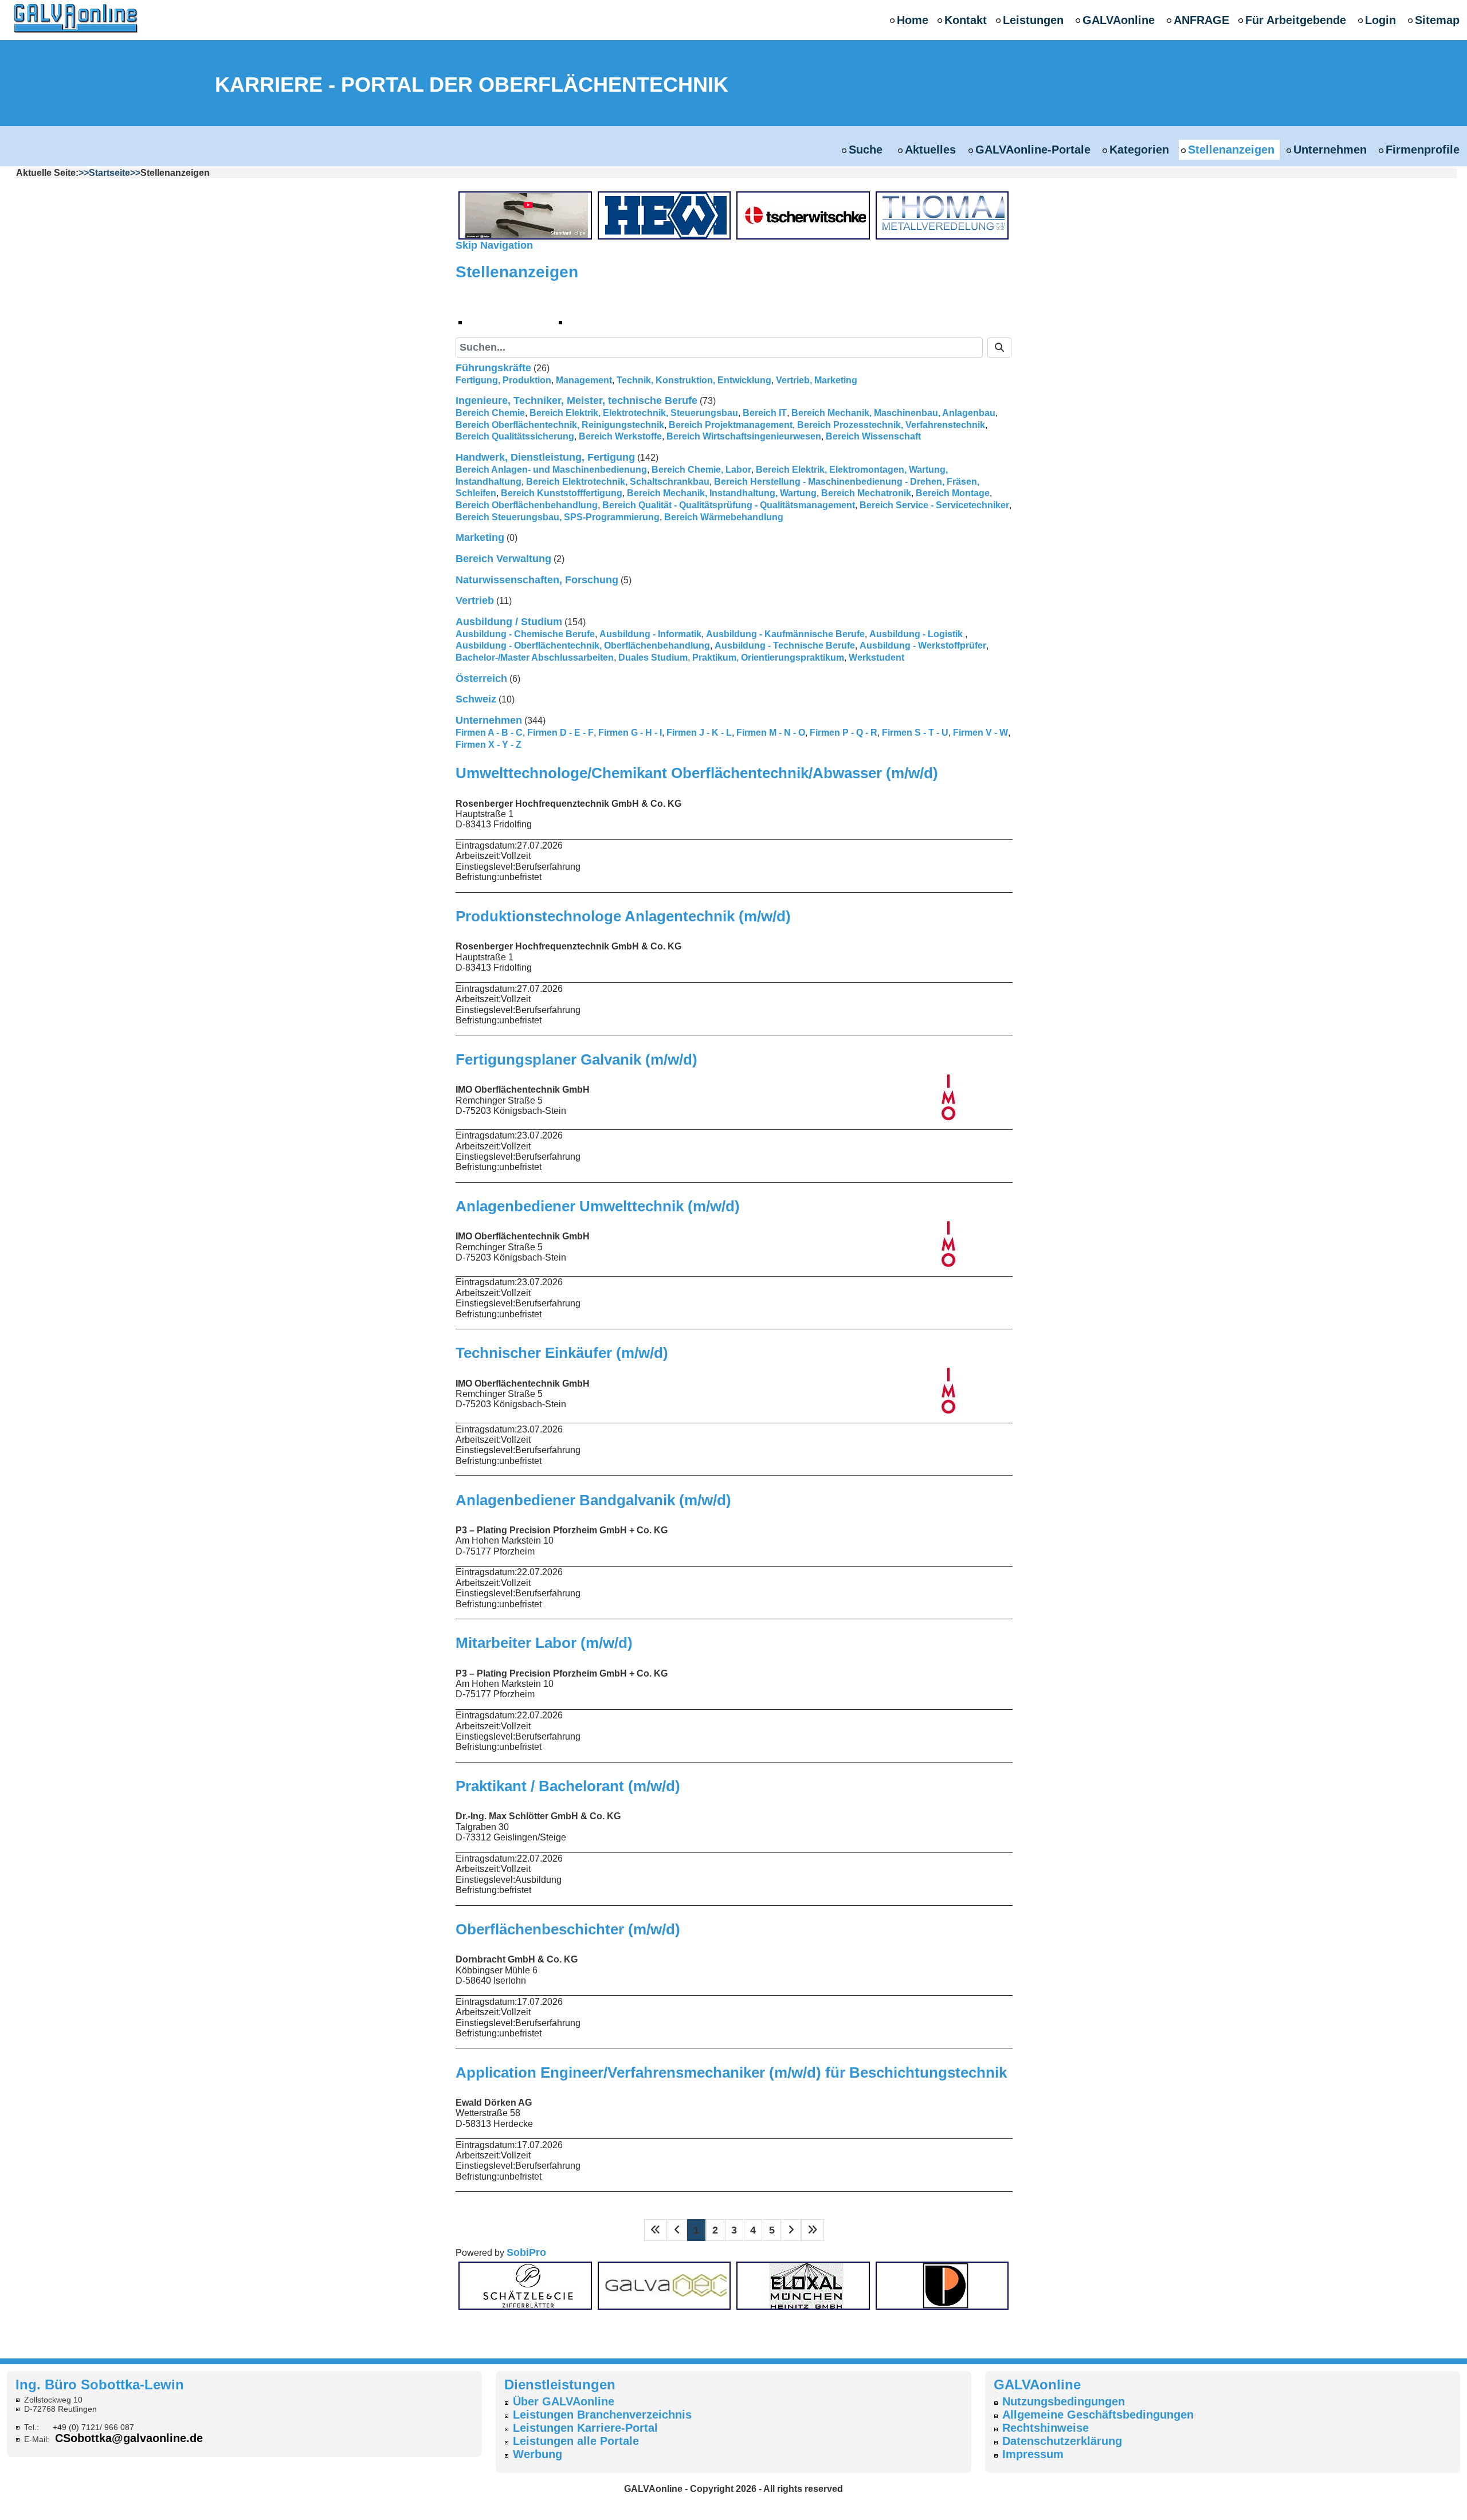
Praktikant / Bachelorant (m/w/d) (568, 1786)
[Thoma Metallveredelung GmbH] (946, 215)
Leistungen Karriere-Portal (585, 2428)
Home (913, 20)
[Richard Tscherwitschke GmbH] (806, 215)
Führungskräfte (493, 368)
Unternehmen (1330, 150)
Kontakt (966, 20)
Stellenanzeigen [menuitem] (522, 321)
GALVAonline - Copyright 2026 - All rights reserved (733, 2489)
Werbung (538, 2454)
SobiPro (526, 2252)
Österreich (481, 678)
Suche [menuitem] (593, 321)
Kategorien (1139, 150)
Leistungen (1033, 20)
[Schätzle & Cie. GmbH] (528, 2285)
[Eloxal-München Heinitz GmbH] (806, 2285)
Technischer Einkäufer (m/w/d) (562, 1353)
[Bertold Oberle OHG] (528, 215)
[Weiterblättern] (791, 2230)
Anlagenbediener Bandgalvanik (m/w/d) (593, 1500)
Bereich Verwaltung (503, 559)
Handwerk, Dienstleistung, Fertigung (545, 457)
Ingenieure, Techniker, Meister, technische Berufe (576, 401)
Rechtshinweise (1046, 2428)
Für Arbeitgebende (1296, 20)
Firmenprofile (1423, 150)
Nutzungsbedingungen (1064, 2401)
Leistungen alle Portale (576, 2441)
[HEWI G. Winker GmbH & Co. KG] (668, 215)
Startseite (109, 173)
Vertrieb (475, 600)
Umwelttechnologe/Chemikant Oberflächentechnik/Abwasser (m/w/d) (697, 773)
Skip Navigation (494, 245)
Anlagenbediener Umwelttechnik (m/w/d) (598, 1206)
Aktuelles (930, 150)
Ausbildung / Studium (509, 622)
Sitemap (1437, 20)
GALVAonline (1119, 20)
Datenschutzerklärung (1062, 2441)
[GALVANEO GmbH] (668, 2285)
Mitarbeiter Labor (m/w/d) (544, 1643)
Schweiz (476, 699)
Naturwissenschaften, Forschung (537, 580)
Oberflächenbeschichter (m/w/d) (568, 1929)
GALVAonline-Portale (1033, 150)
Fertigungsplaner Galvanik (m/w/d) (576, 1059)
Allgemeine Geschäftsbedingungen (1098, 2415)
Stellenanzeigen (1231, 150)
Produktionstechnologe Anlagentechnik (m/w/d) (623, 916)
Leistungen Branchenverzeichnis (602, 2415)
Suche (867, 150)
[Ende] (813, 2230)
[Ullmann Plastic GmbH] (946, 2285)
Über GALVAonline (564, 2401)
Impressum (1033, 2454)
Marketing (480, 537)
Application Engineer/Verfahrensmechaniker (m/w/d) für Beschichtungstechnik (731, 2072)
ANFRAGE (1201, 20)
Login (1380, 20)
